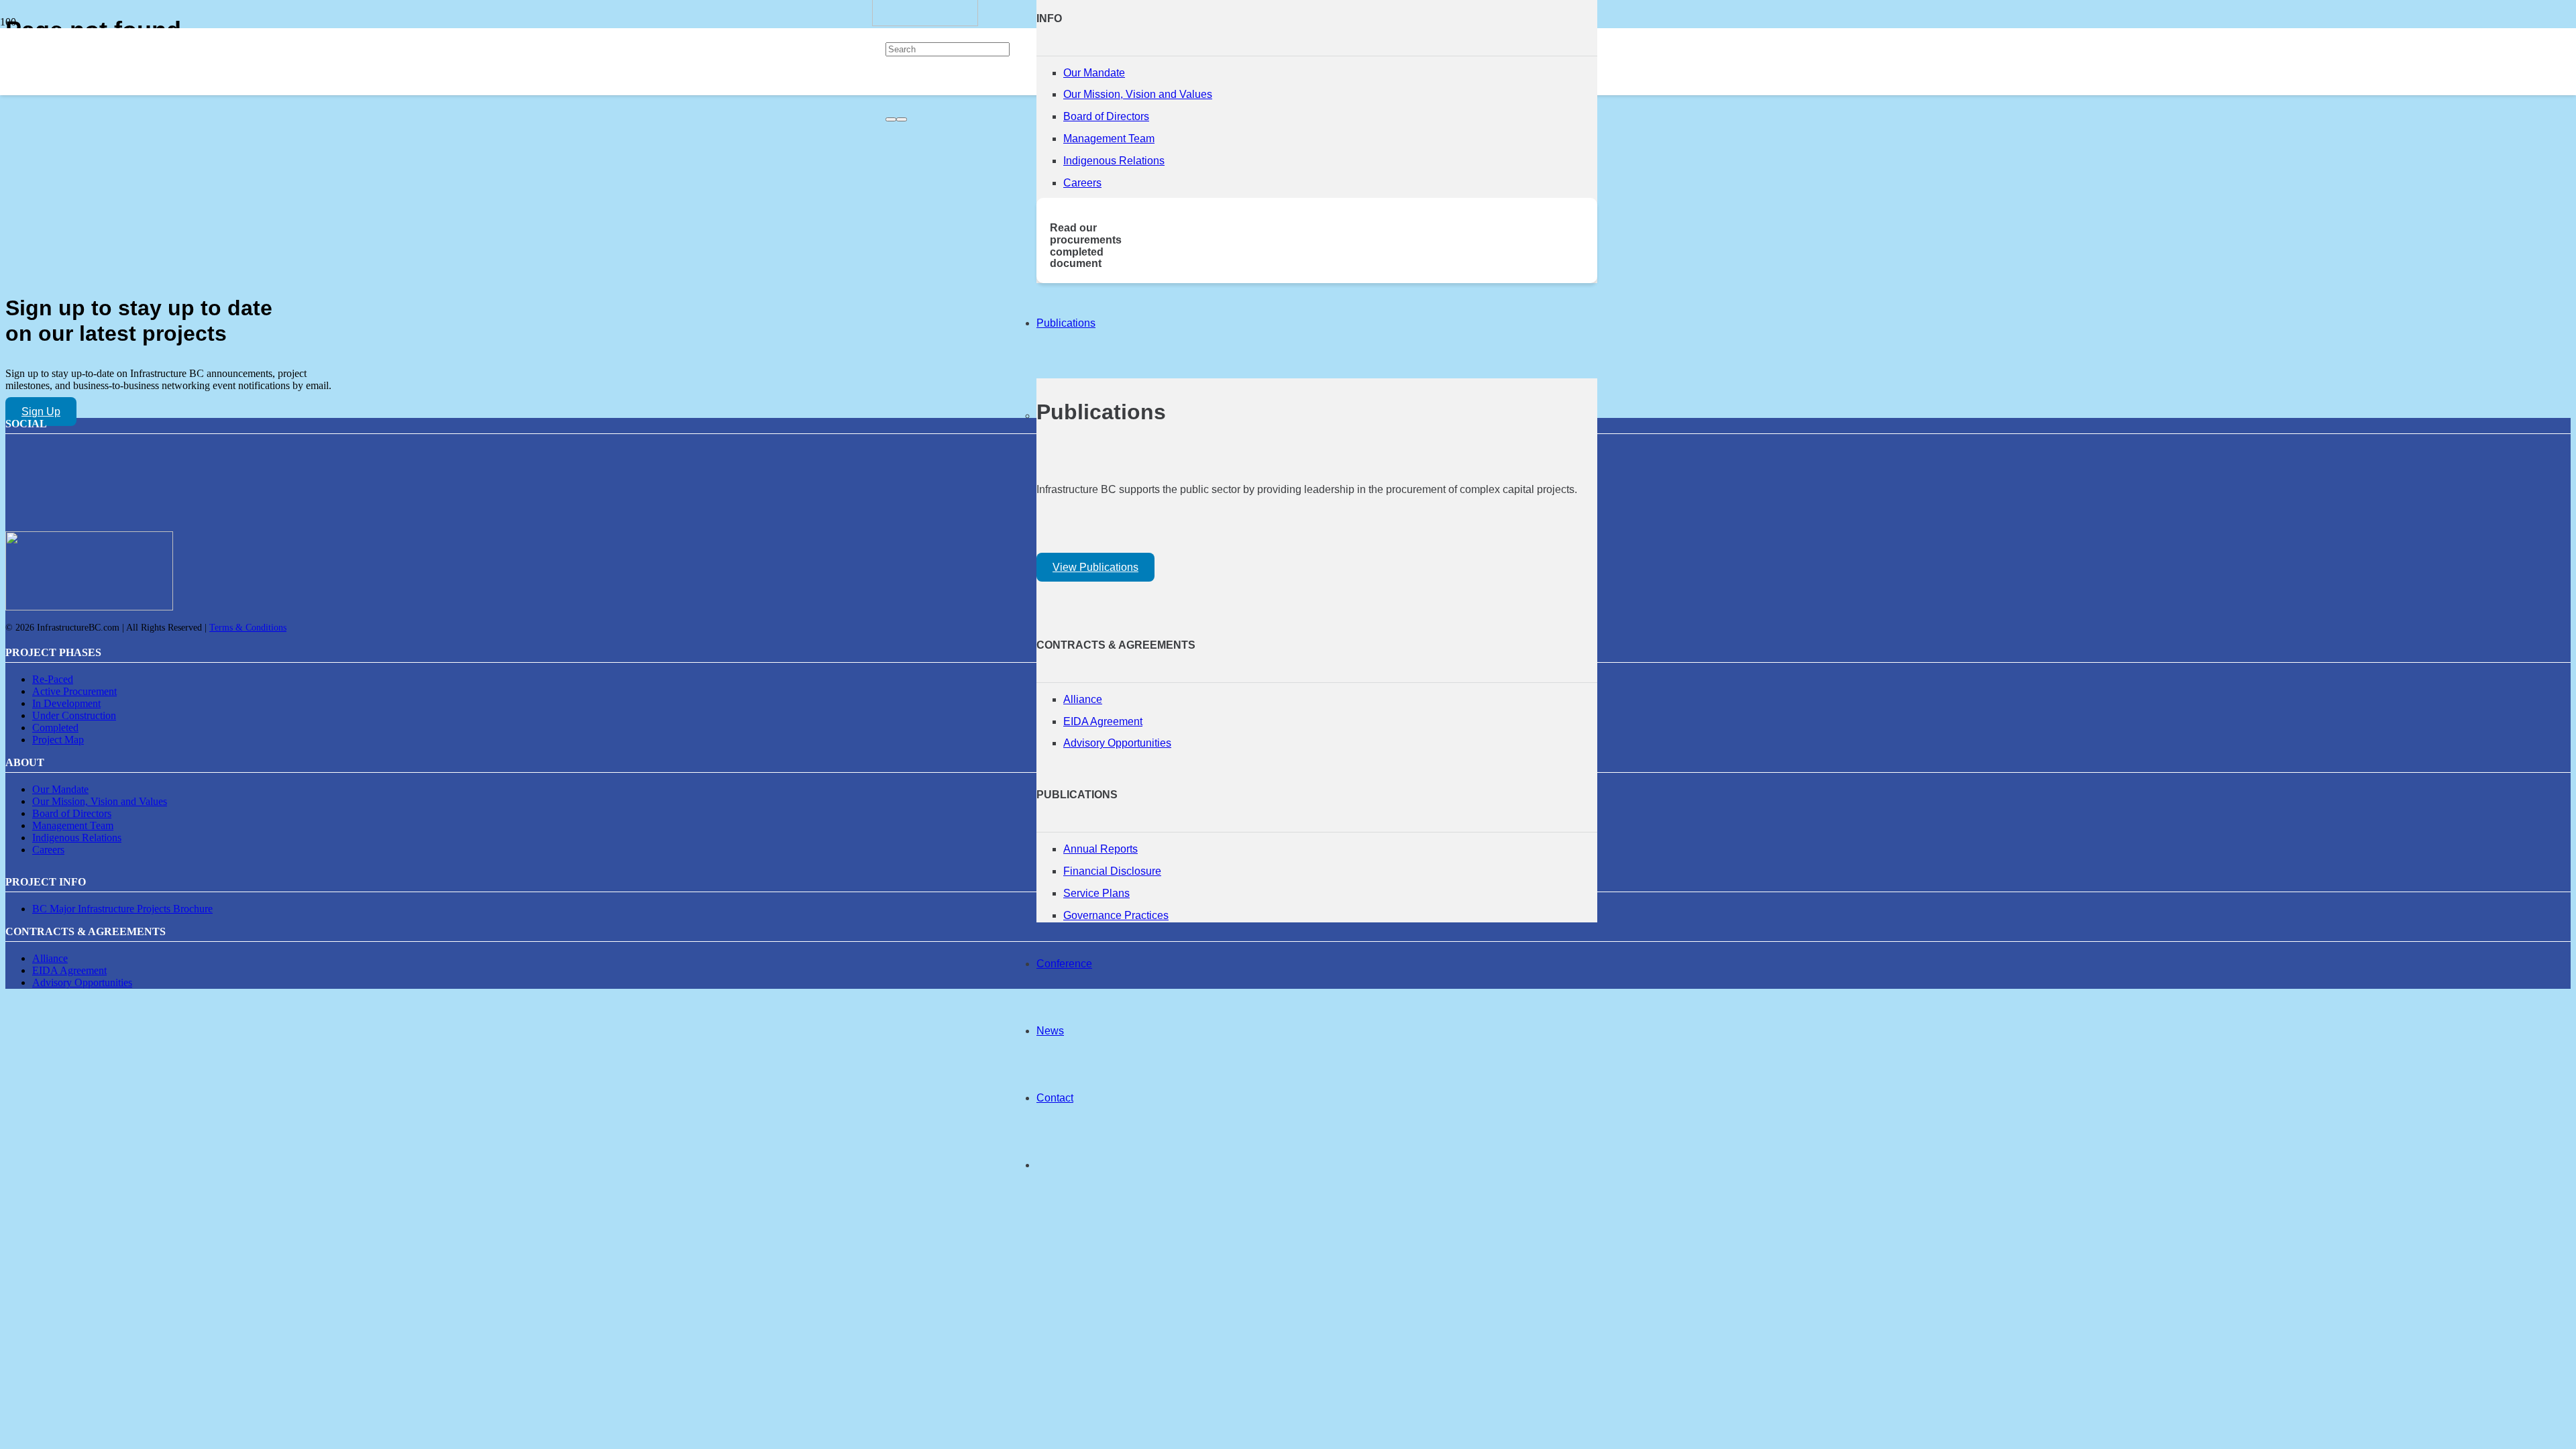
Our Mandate (1094, 73)
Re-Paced (53, 679)
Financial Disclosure (1112, 871)
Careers (1082, 183)
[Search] (891, 119)
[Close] (902, 119)
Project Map (58, 740)
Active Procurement (74, 691)
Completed (55, 728)
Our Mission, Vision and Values (1138, 94)
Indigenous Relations (1114, 161)
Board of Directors (1106, 116)
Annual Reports (1101, 849)
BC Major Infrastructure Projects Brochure (122, 909)
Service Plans (1096, 893)
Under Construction (74, 715)
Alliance (1083, 699)
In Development (66, 703)
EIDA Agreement (1103, 721)
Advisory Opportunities (1117, 743)
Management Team (1109, 139)
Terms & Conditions (248, 628)
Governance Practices (1116, 915)
